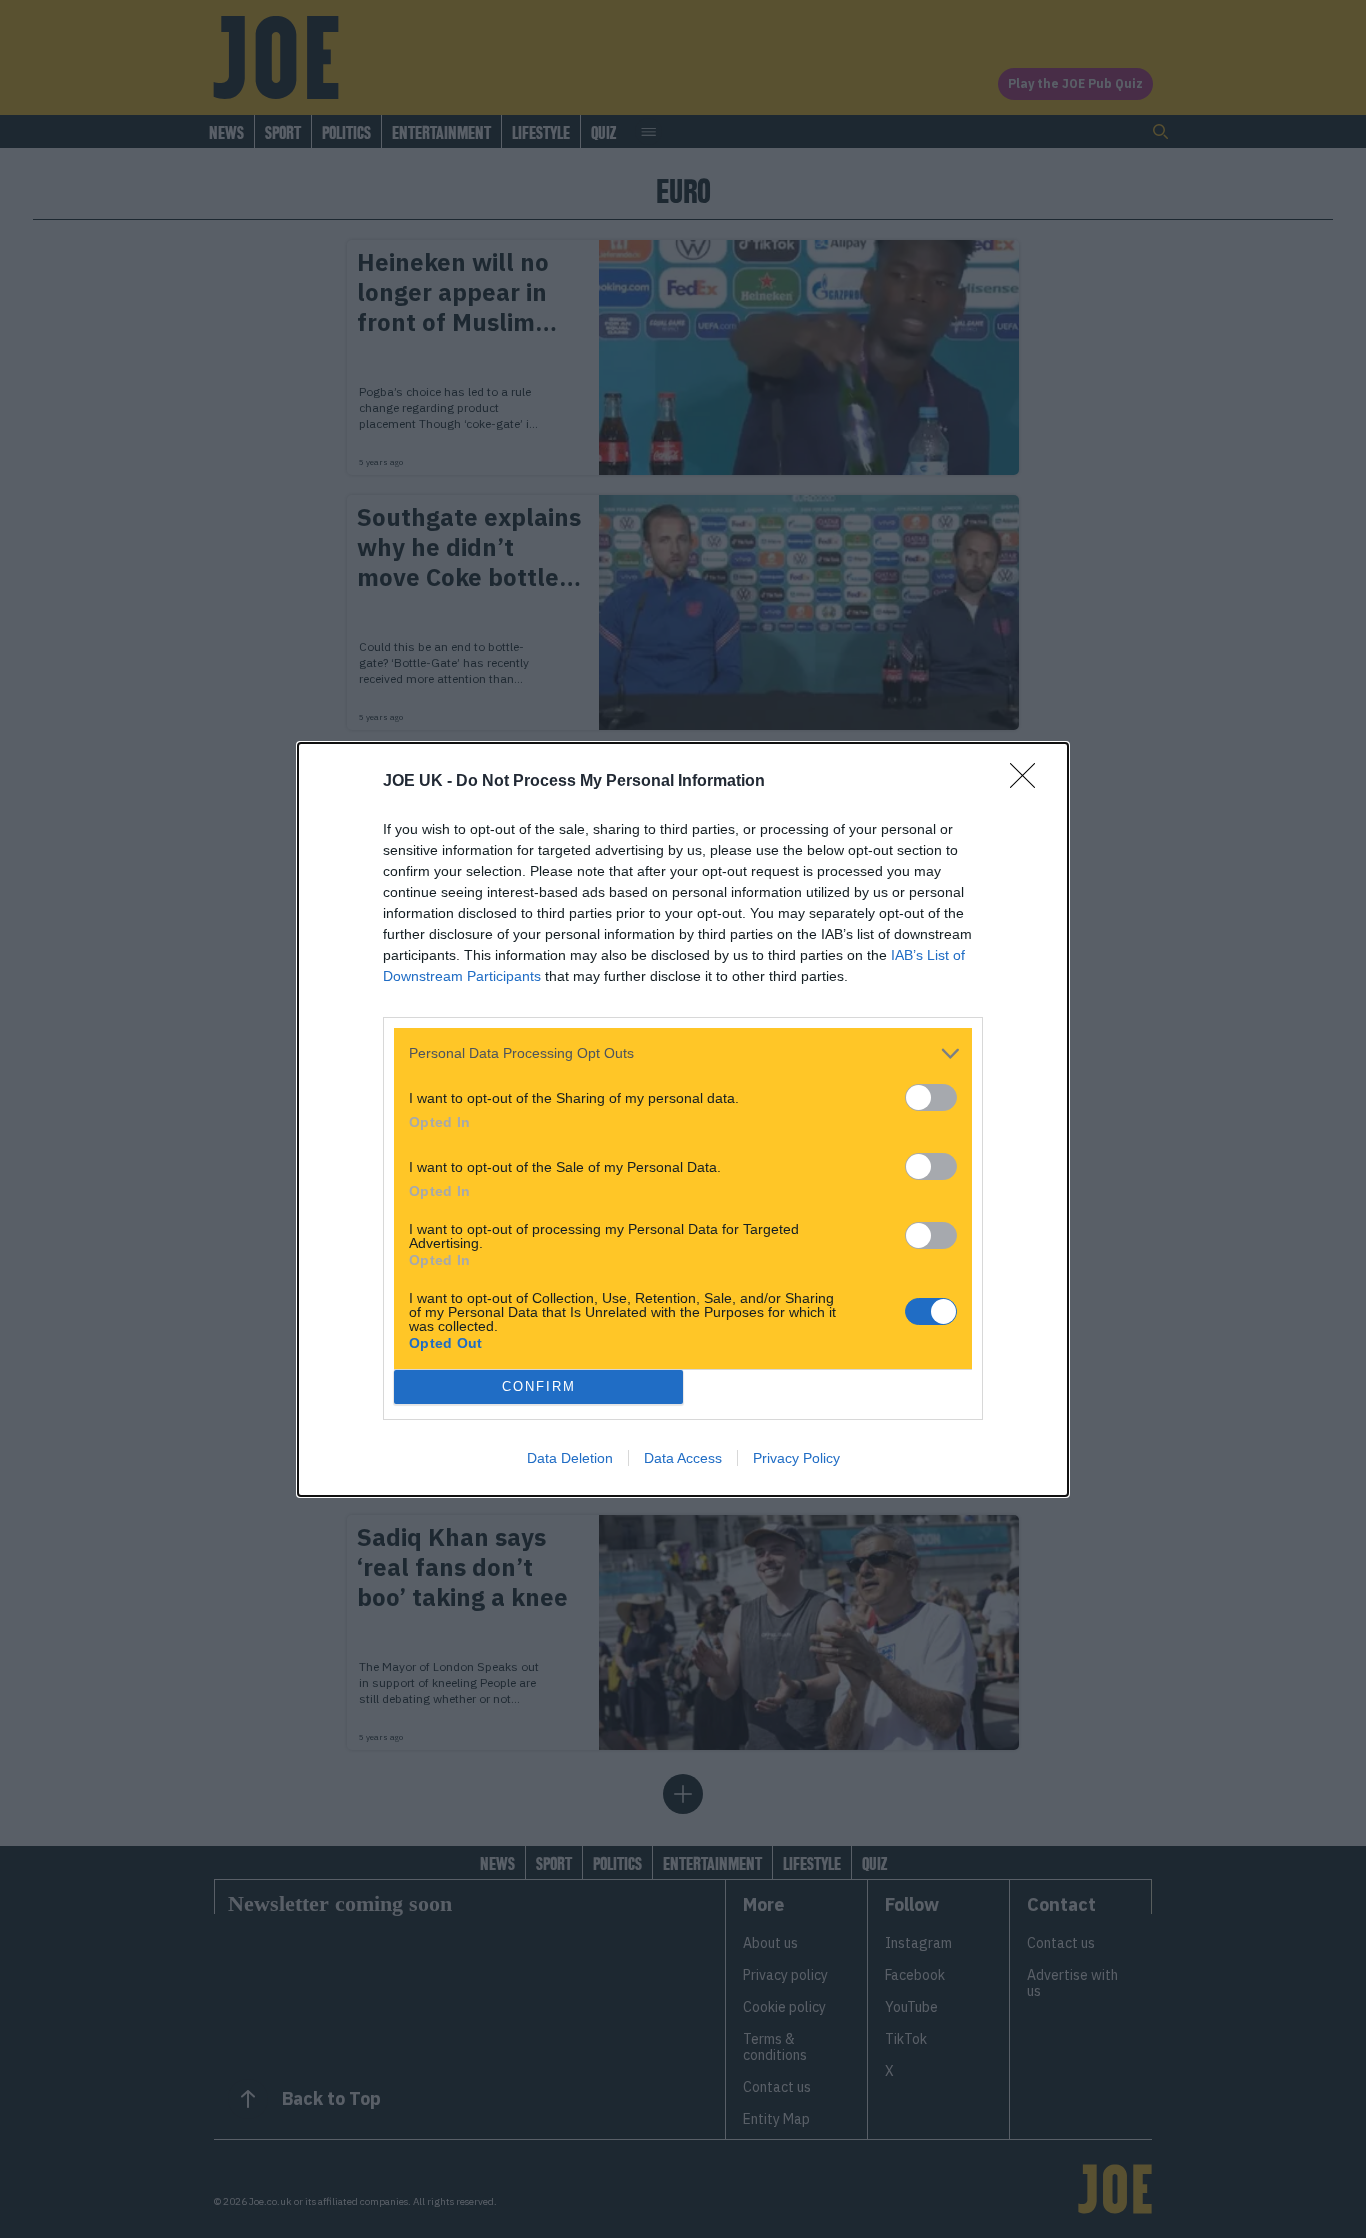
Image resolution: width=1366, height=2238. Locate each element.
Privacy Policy (796, 1458)
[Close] (1029, 782)
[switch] (931, 1097)
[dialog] (683, 1119)
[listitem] (683, 1053)
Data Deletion (570, 1458)
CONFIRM (539, 1386)
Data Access (683, 1458)
